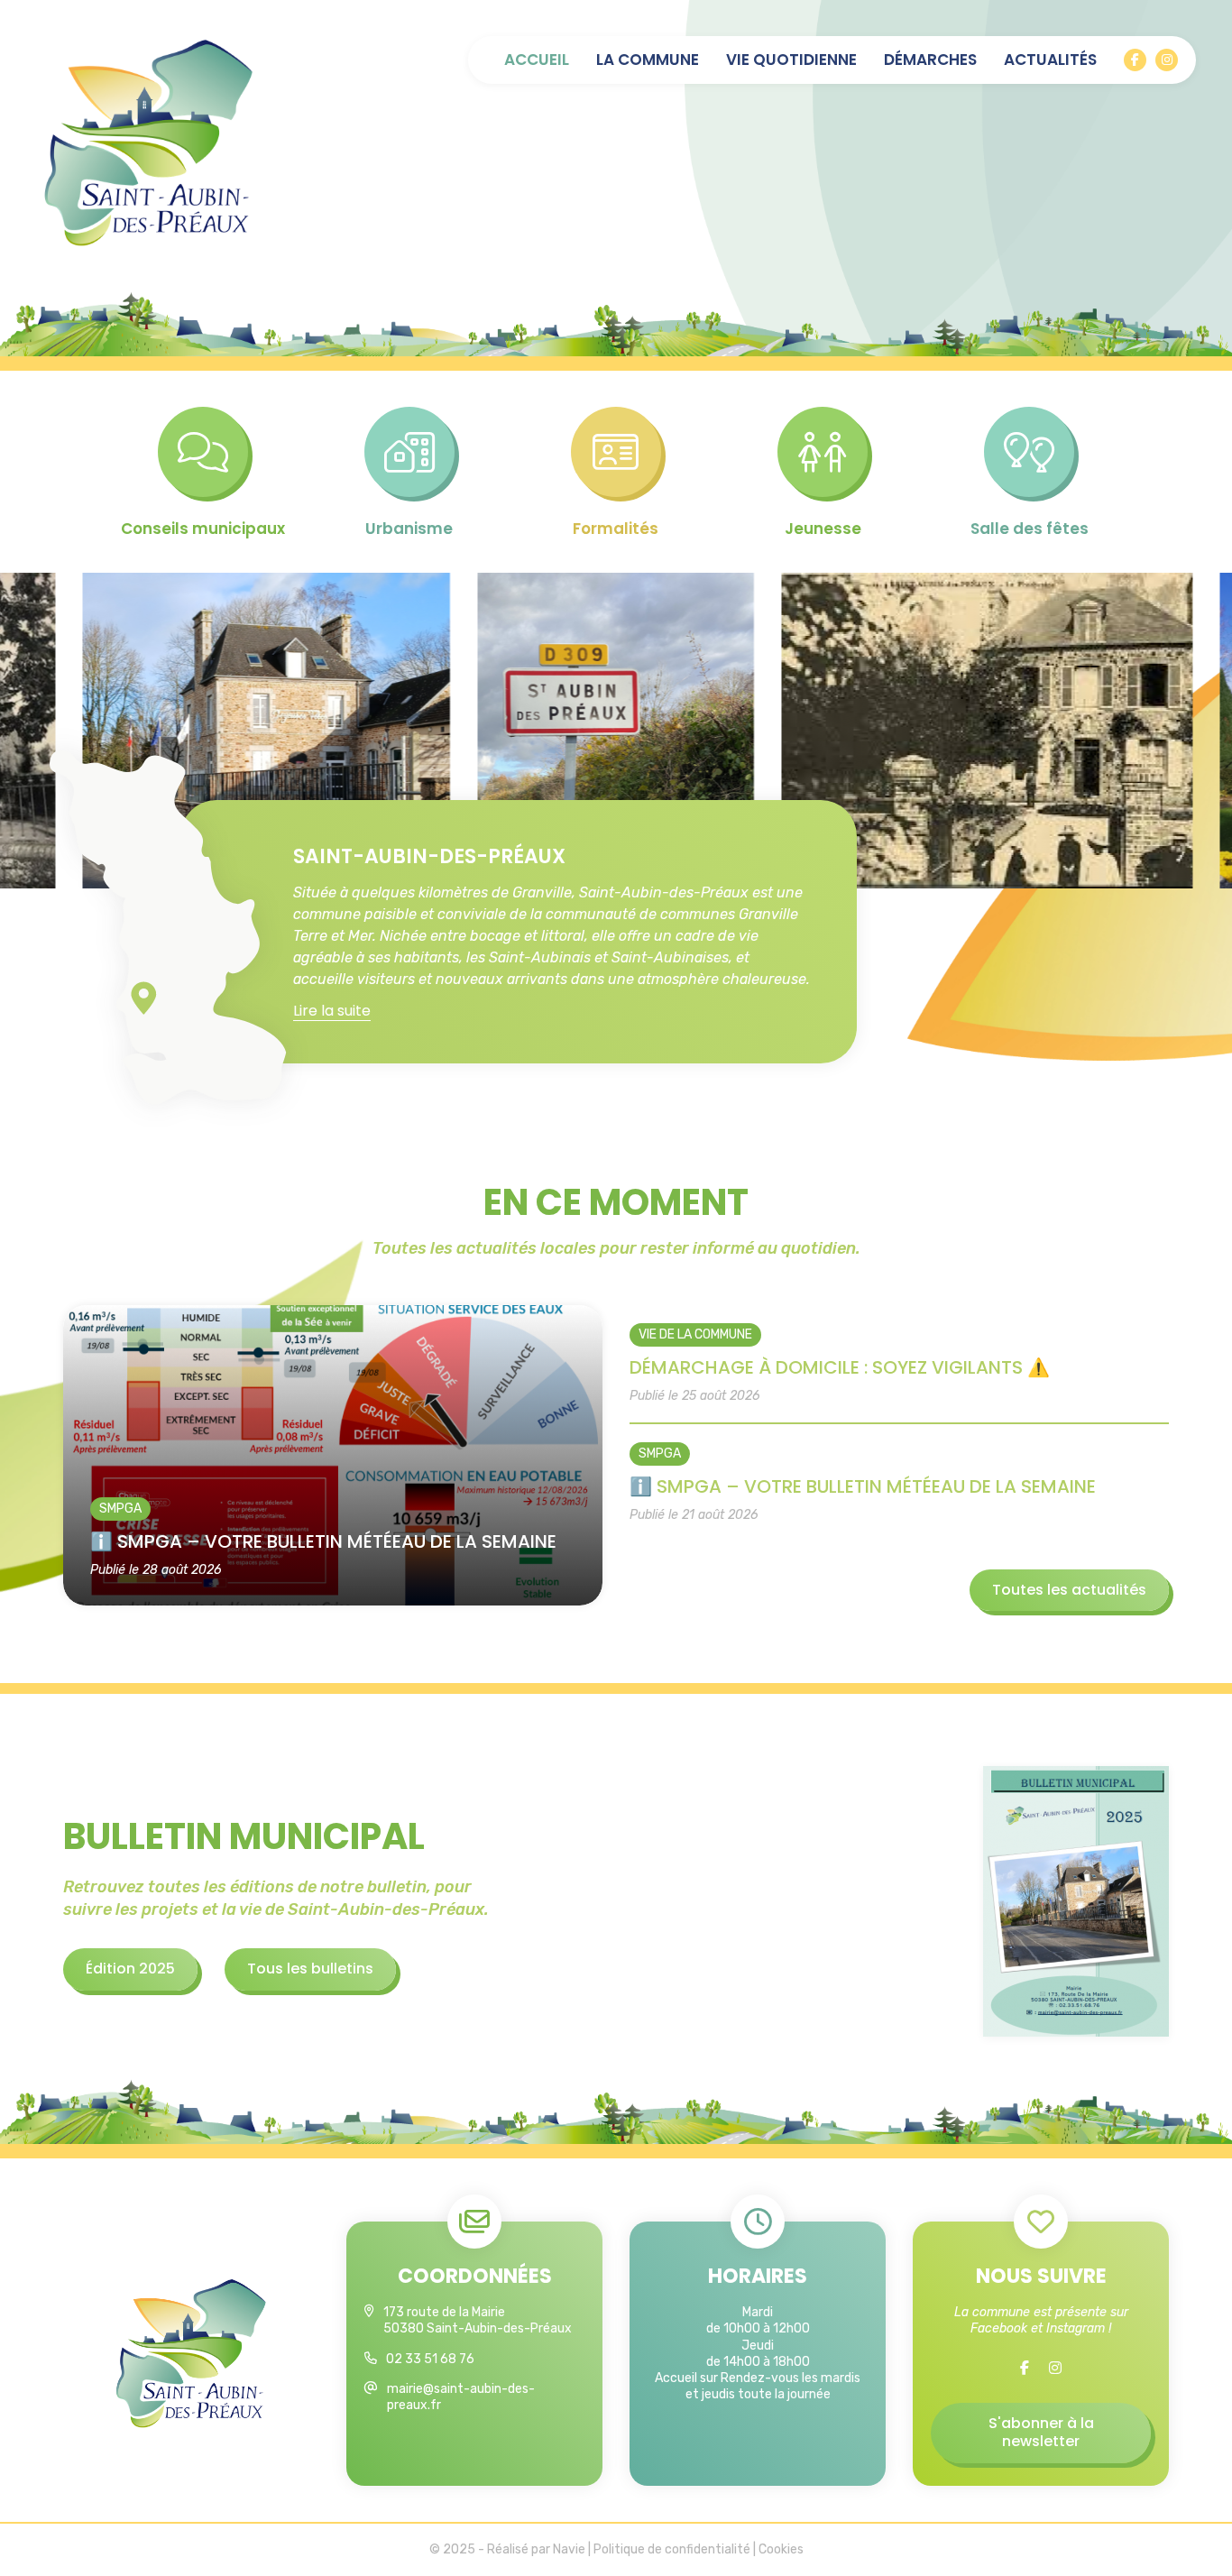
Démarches (930, 60)
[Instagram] (1167, 60)
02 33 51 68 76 (430, 2359)
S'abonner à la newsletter (1041, 2433)
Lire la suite (332, 1011)
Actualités (1050, 60)
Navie (569, 2549)
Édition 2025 (130, 1969)
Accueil (537, 60)
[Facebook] (1135, 60)
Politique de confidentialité (672, 2549)
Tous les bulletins (310, 1969)
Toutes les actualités (1069, 1590)
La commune (648, 60)
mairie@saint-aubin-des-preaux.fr (461, 2397)
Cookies (781, 2549)
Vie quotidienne (791, 60)
